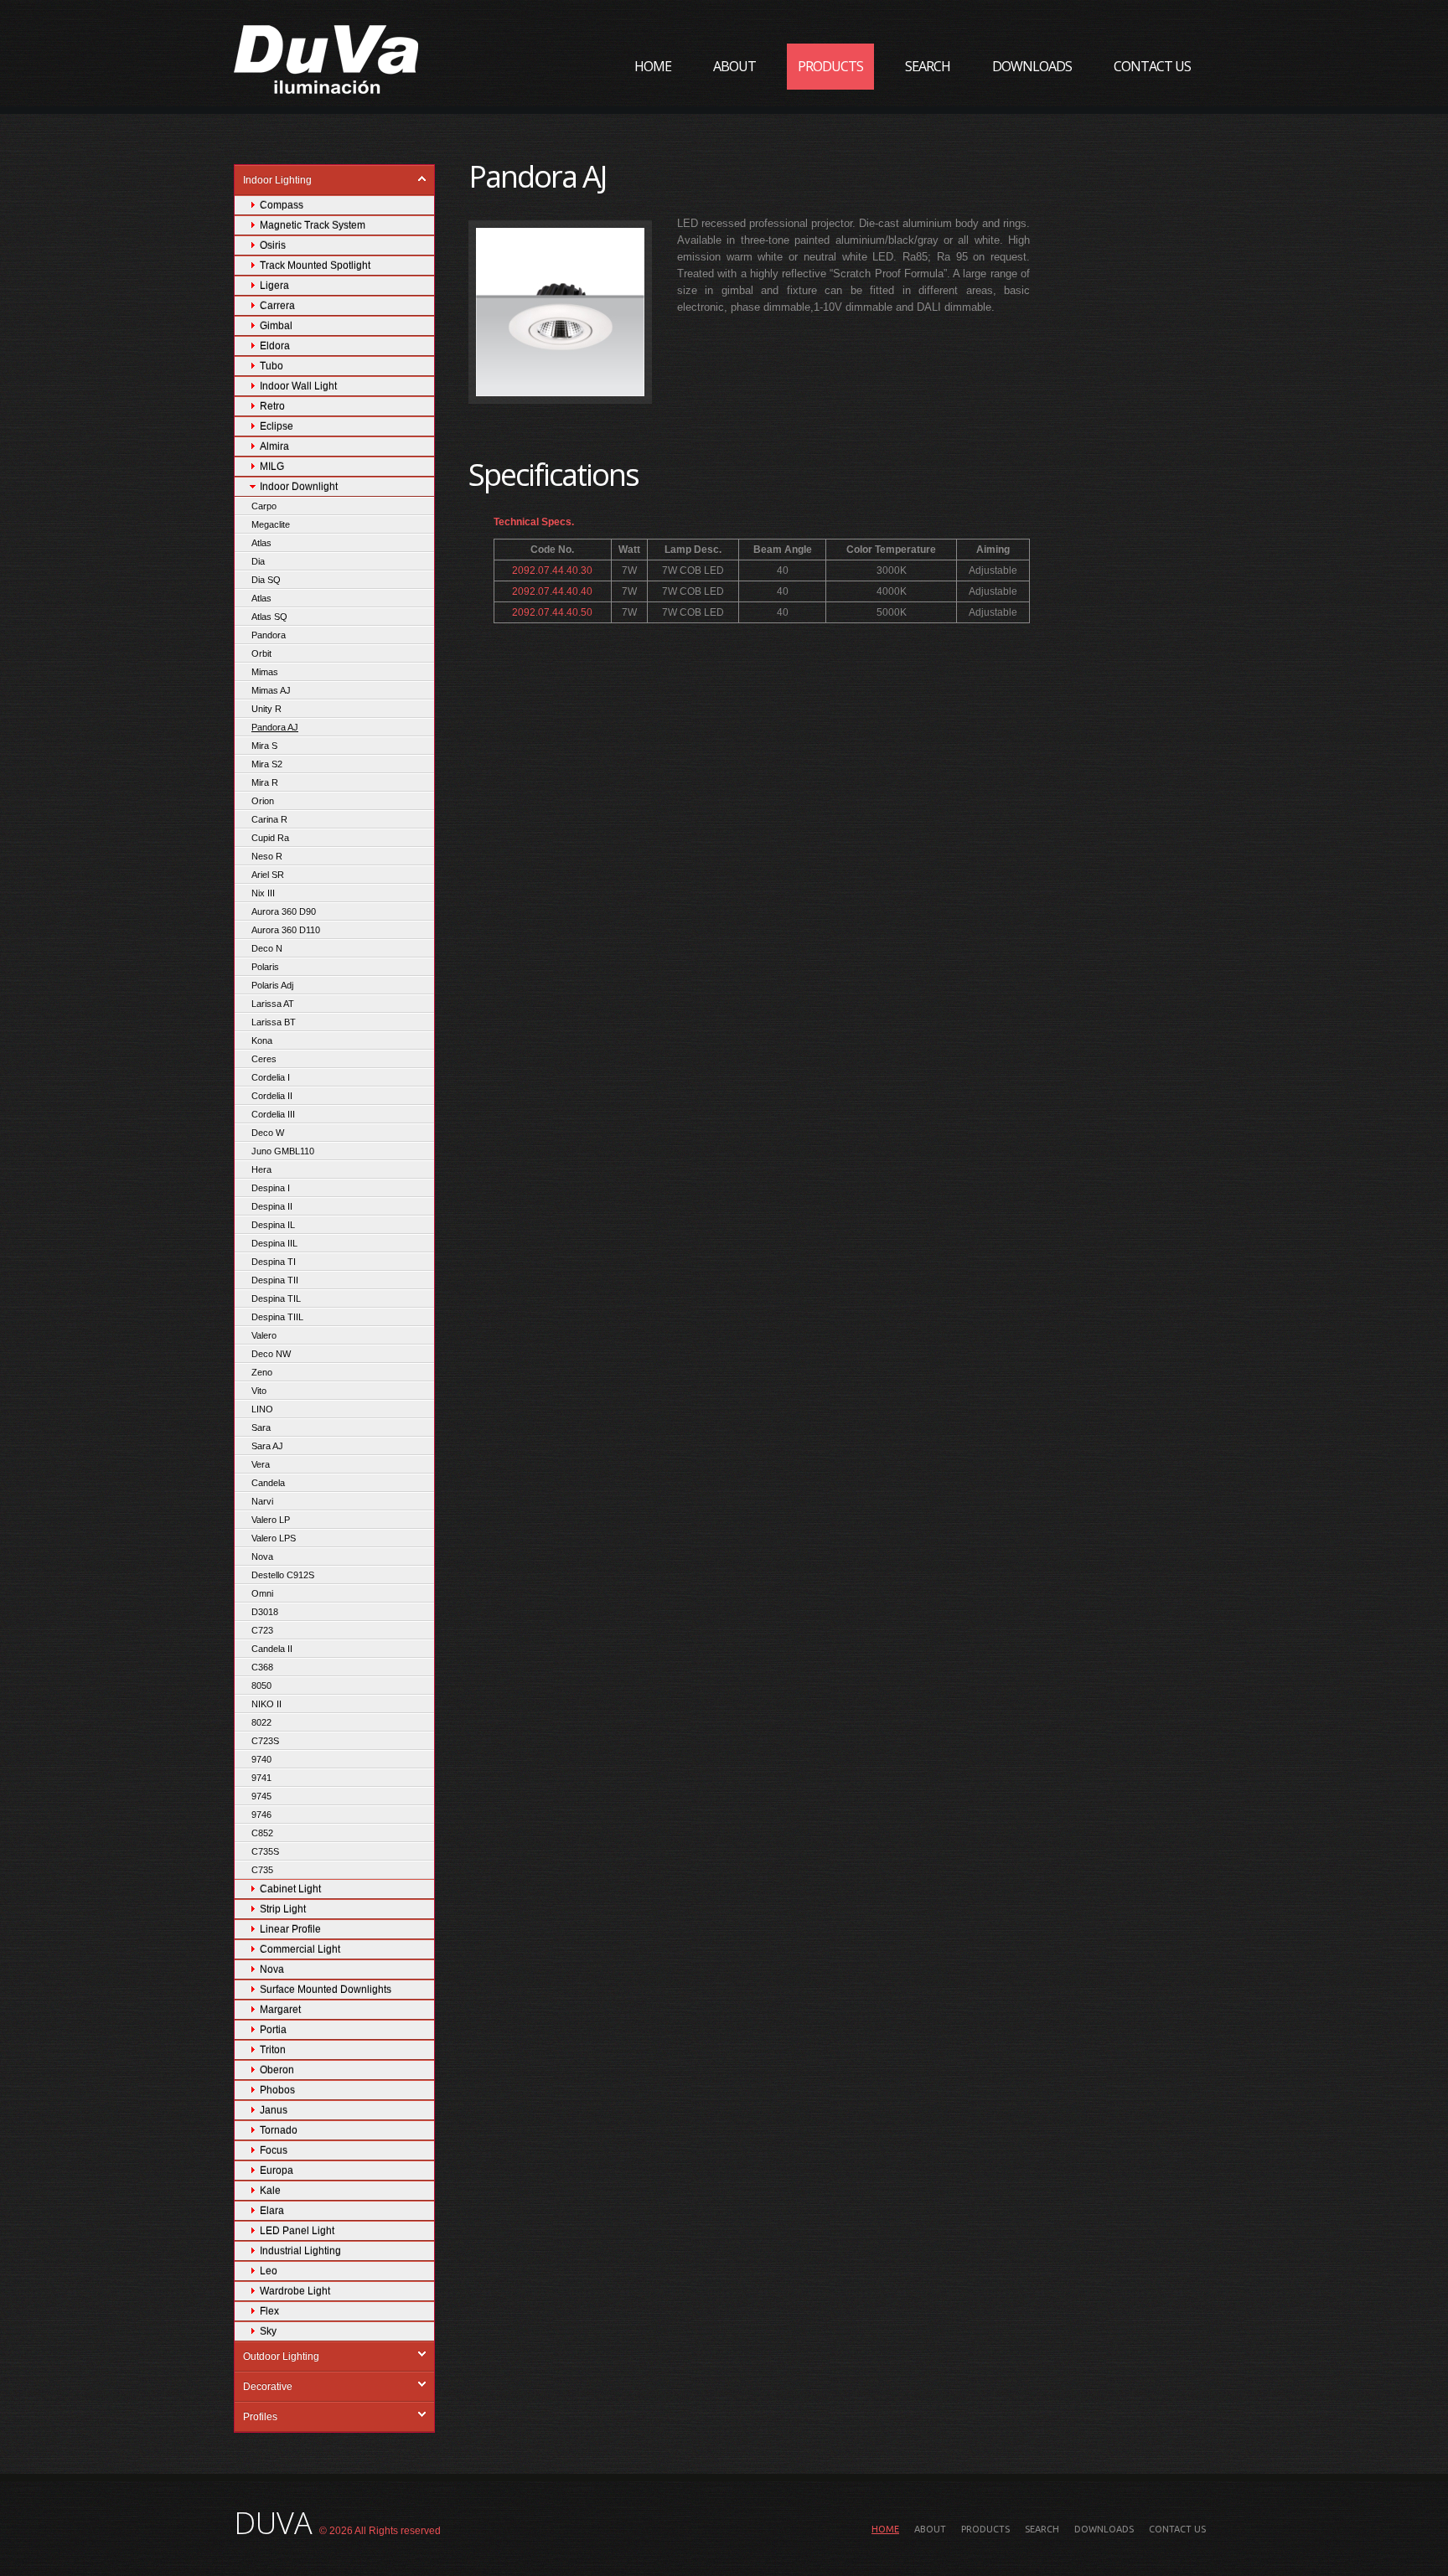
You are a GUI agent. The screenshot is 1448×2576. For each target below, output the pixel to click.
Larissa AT (273, 1004)
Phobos (277, 2090)
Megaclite (271, 524)
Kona (262, 1040)
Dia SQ (266, 580)
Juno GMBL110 (283, 1151)
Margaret (280, 2010)
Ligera (274, 286)
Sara (261, 1427)
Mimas (265, 672)
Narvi (262, 1501)
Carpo (264, 506)
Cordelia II (272, 1096)
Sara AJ (267, 1446)
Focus (274, 2150)
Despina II (272, 1206)
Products (830, 66)
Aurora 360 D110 (286, 930)
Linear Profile (290, 1929)
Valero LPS (274, 1538)
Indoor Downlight (299, 487)
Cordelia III (273, 1114)
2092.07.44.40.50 (552, 612)
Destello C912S (283, 1575)
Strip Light (283, 1909)
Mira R (265, 782)
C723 (262, 1630)
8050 (261, 1685)
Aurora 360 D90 (284, 911)
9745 (261, 1796)
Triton (273, 2050)
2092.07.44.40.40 (552, 591)
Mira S (264, 746)
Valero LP (271, 1520)
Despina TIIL (277, 1317)
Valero (264, 1335)
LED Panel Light (297, 2231)
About (734, 66)
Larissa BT (274, 1022)
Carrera (277, 306)
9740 (261, 1759)
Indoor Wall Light (298, 386)
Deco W (268, 1133)
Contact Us (1152, 66)
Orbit (261, 653)
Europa (277, 2171)
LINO (262, 1409)
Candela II (272, 1649)
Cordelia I (271, 1077)
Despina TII (275, 1280)
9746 (261, 1815)
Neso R (267, 856)
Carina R (269, 819)
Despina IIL (274, 1243)
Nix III (263, 893)
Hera (261, 1169)
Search (928, 66)
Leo (269, 2271)
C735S (265, 1851)
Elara (272, 2211)
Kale (270, 2191)
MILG (272, 467)
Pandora (269, 635)
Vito (259, 1391)
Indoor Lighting (277, 180)
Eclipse (277, 426)
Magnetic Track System (313, 225)
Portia (273, 2030)
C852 (262, 1833)
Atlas (261, 543)
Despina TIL (276, 1298)
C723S (265, 1741)
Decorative (268, 2387)
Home (653, 66)
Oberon (277, 2070)
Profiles (260, 2417)
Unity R (266, 709)
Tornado (279, 2130)
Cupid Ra (270, 838)
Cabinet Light (290, 1889)
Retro (272, 406)
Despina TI (274, 1262)
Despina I (271, 1188)
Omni (262, 1593)
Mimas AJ (271, 690)
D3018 (265, 1612)
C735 (262, 1870)
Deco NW (271, 1354)
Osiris (273, 245)
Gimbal (276, 326)
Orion (263, 801)
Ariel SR (268, 875)
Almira (274, 447)
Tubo (271, 366)
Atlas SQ (269, 617)
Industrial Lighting (300, 2251)
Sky (268, 2331)
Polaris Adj (272, 985)
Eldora (275, 346)
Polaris (265, 967)
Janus (274, 2110)
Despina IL (273, 1225)
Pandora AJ (275, 727)
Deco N (267, 948)
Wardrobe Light (295, 2291)
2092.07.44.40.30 (552, 570)
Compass (282, 205)
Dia (258, 561)
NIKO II (266, 1704)
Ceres (264, 1059)
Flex (269, 2311)
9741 (261, 1778)
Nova (262, 1556)
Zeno (262, 1372)
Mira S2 (267, 764)
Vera (261, 1464)
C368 (262, 1667)
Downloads (1032, 66)
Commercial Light (300, 1949)
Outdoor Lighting (281, 2357)
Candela (268, 1483)
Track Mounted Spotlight (315, 266)
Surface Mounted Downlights (326, 1990)
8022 (261, 1722)
